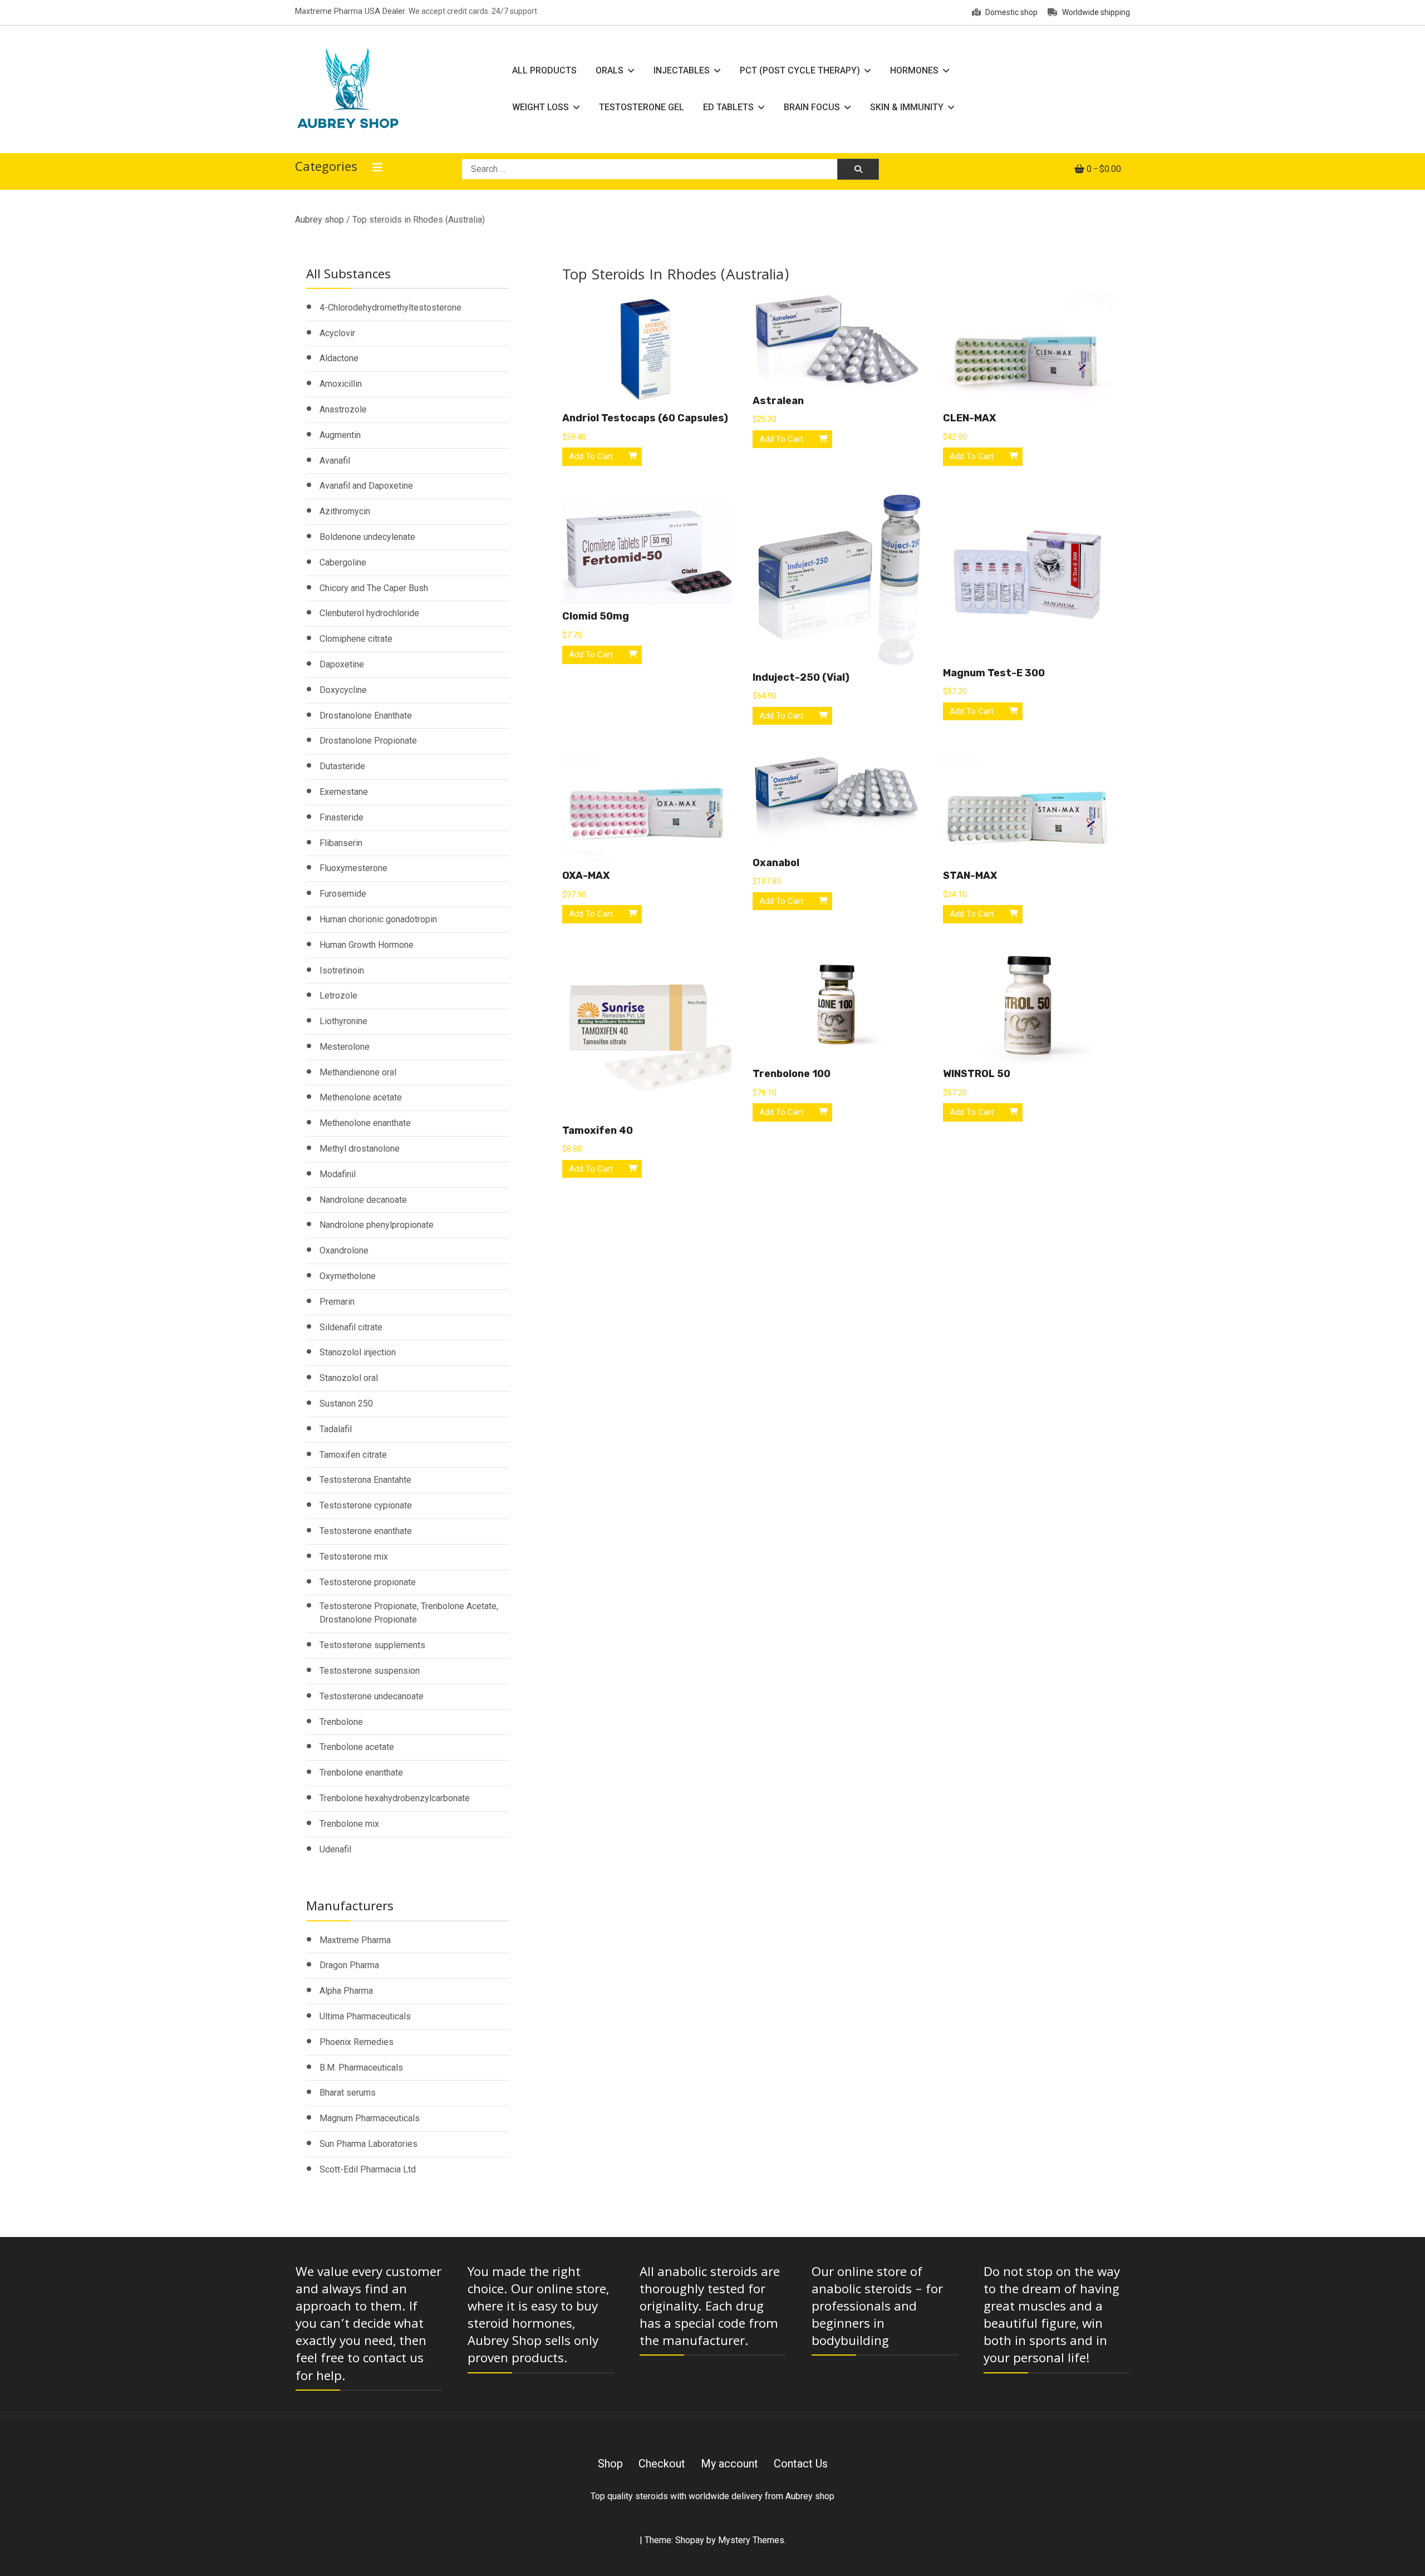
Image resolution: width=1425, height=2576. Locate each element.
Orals (610, 70)
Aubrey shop (320, 220)
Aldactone (339, 358)
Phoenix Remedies (357, 2042)
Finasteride (341, 817)
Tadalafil (336, 1429)
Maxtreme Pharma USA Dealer (350, 11)
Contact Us (801, 2464)
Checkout (662, 2464)
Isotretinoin (342, 970)
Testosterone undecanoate (372, 1696)
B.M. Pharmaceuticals (361, 2068)
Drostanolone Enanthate (366, 716)
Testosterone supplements (372, 1645)
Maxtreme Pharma (355, 1940)
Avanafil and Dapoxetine (366, 486)
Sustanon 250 (346, 1403)
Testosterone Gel (642, 107)
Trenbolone (341, 1722)
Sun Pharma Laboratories (368, 2144)
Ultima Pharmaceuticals (365, 2016)
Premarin (337, 1302)
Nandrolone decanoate (363, 1200)
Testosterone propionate (368, 1582)
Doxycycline (343, 690)
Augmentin (340, 435)
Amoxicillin (341, 384)
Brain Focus (812, 107)
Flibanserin (341, 843)
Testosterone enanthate (366, 1531)
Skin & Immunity (907, 107)
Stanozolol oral (349, 1378)
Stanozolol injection (358, 1352)
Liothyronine (343, 1021)
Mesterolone (345, 1047)
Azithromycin (345, 511)
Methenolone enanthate (365, 1123)
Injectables (682, 70)
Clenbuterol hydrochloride (369, 613)
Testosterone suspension (370, 1671)
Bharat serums (348, 2093)
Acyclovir (337, 333)
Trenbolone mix (349, 1824)
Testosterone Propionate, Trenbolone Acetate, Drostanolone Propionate (409, 1613)
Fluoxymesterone (353, 868)
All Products (544, 70)
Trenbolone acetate (357, 1747)
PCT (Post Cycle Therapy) (800, 70)
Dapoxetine (342, 664)
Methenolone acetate (361, 1097)
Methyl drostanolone (360, 1149)
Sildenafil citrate (351, 1327)
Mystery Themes (751, 2540)
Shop (610, 2464)
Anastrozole (343, 409)
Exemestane (344, 792)
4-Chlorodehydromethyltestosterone (390, 308)
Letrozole (338, 996)
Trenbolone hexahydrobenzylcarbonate (395, 1798)
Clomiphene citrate (356, 639)
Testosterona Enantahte (365, 1480)
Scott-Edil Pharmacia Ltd (368, 2169)
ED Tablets (728, 107)
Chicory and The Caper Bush (374, 588)
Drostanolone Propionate (368, 741)
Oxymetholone (348, 1276)
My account (729, 2464)
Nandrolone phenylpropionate (377, 1225)
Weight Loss (540, 107)
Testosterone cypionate (366, 1505)
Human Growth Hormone (367, 945)
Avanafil (335, 461)
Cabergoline (343, 562)
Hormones (914, 70)
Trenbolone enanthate (361, 1773)
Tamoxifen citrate (353, 1455)
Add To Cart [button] (591, 456)
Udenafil (335, 1849)
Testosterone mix (354, 1557)
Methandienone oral (358, 1072)
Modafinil (338, 1174)
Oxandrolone (344, 1250)
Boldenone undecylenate (367, 537)
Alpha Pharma (346, 1991)
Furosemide (343, 894)
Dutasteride (342, 766)
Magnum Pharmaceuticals (370, 2118)
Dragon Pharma (349, 1965)
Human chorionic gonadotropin (378, 919)
